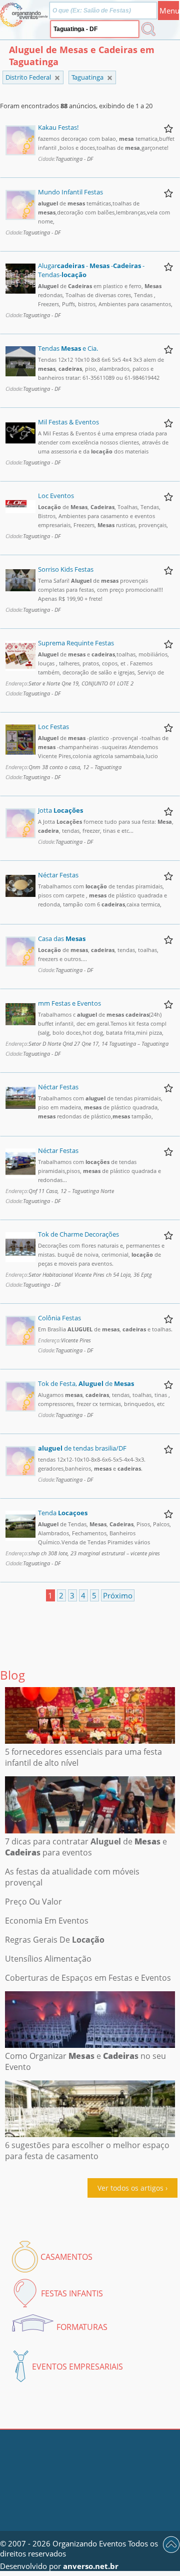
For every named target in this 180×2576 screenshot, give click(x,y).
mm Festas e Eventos (69, 1003)
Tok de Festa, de (86, 1383)
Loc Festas (53, 727)
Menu (169, 11)
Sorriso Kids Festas (66, 569)
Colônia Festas (59, 1318)
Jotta (60, 810)
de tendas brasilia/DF (82, 1448)
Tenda (63, 1513)
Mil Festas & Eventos (68, 422)
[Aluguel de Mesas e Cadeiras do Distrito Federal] (110, 78)
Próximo (118, 1595)
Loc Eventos (56, 496)
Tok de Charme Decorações (78, 1234)
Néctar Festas (58, 875)
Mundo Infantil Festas (70, 192)
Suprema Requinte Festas (76, 643)
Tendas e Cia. (68, 348)
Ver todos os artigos (130, 2188)
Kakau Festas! (58, 127)
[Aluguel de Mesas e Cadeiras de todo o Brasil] (57, 78)
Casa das (62, 939)
